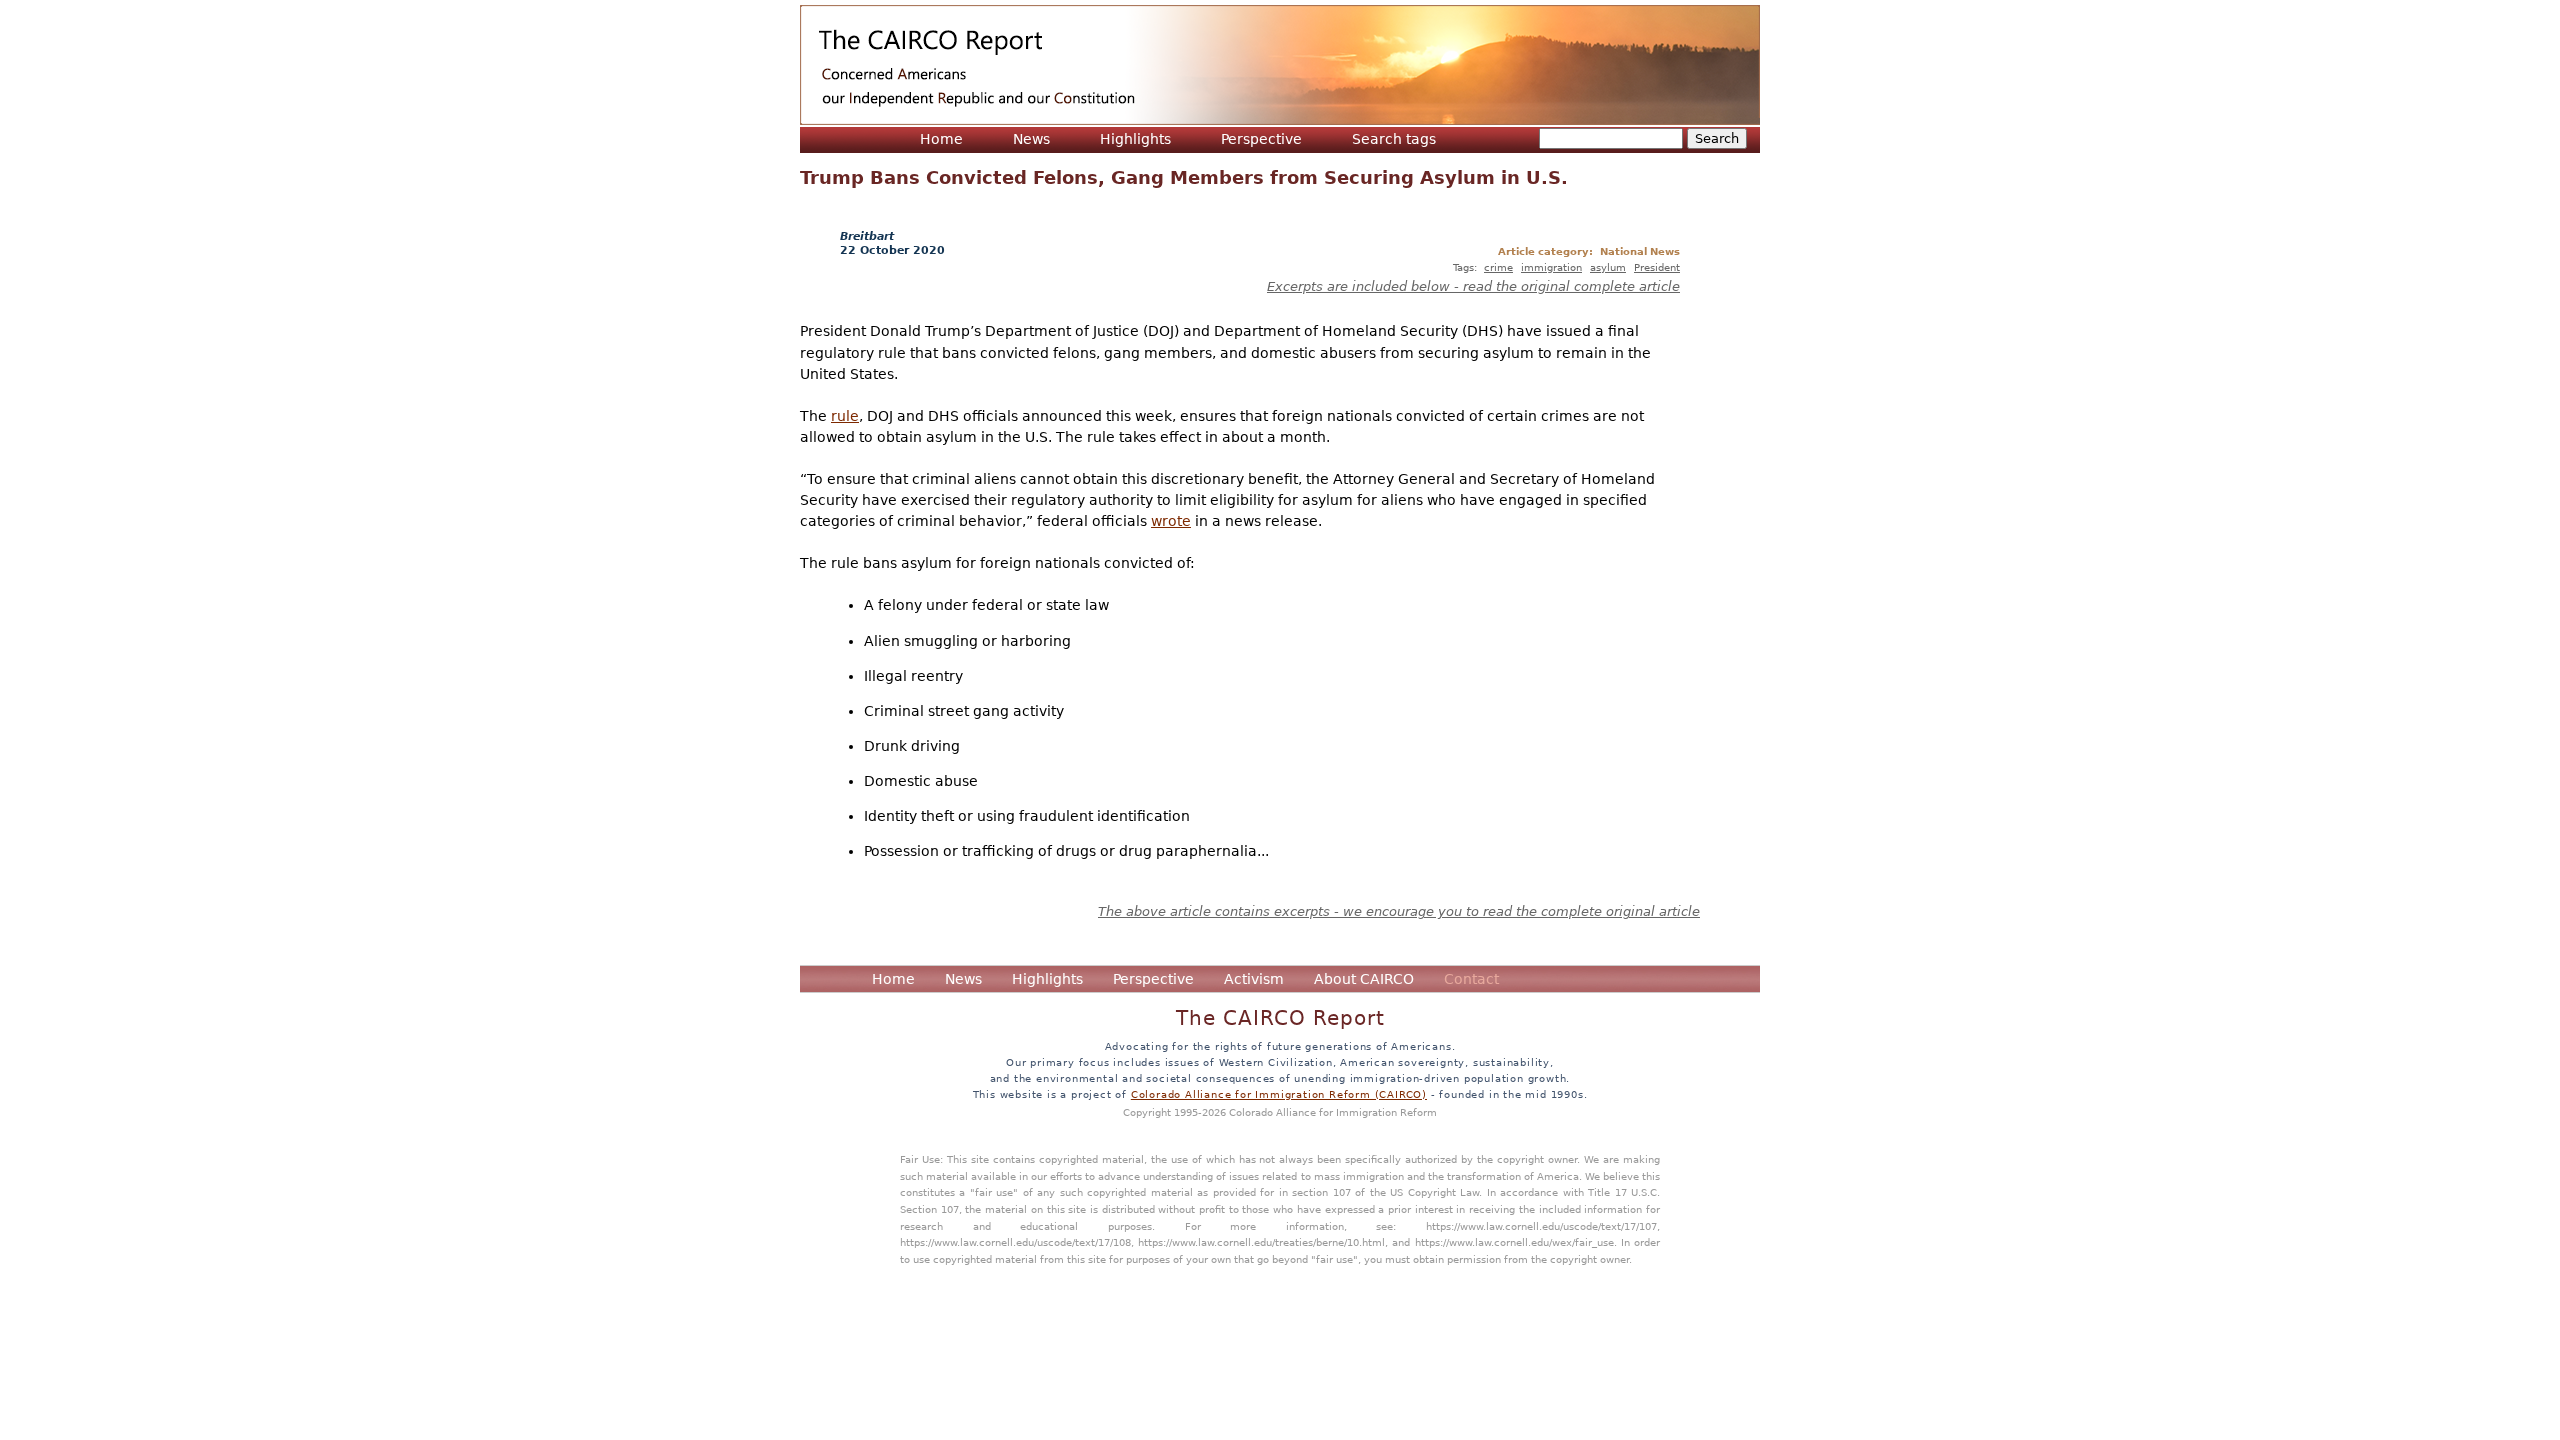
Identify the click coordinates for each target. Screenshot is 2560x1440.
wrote (1171, 521)
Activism (1254, 979)
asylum (1608, 267)
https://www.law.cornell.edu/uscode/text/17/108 (1015, 1242)
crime (1498, 267)
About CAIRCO (1364, 979)
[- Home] (1280, 65)
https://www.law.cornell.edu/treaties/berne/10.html (1261, 1242)
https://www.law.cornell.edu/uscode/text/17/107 (1541, 1226)
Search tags (1394, 139)
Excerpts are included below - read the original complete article (1473, 286)
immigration (1551, 267)
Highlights (1135, 139)
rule (845, 416)
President (1657, 267)
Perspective (1261, 139)
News (1031, 139)
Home (941, 139)
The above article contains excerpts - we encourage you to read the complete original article (1399, 911)
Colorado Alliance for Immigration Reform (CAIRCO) (1279, 1094)
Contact (1471, 979)
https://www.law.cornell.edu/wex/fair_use (1514, 1242)
